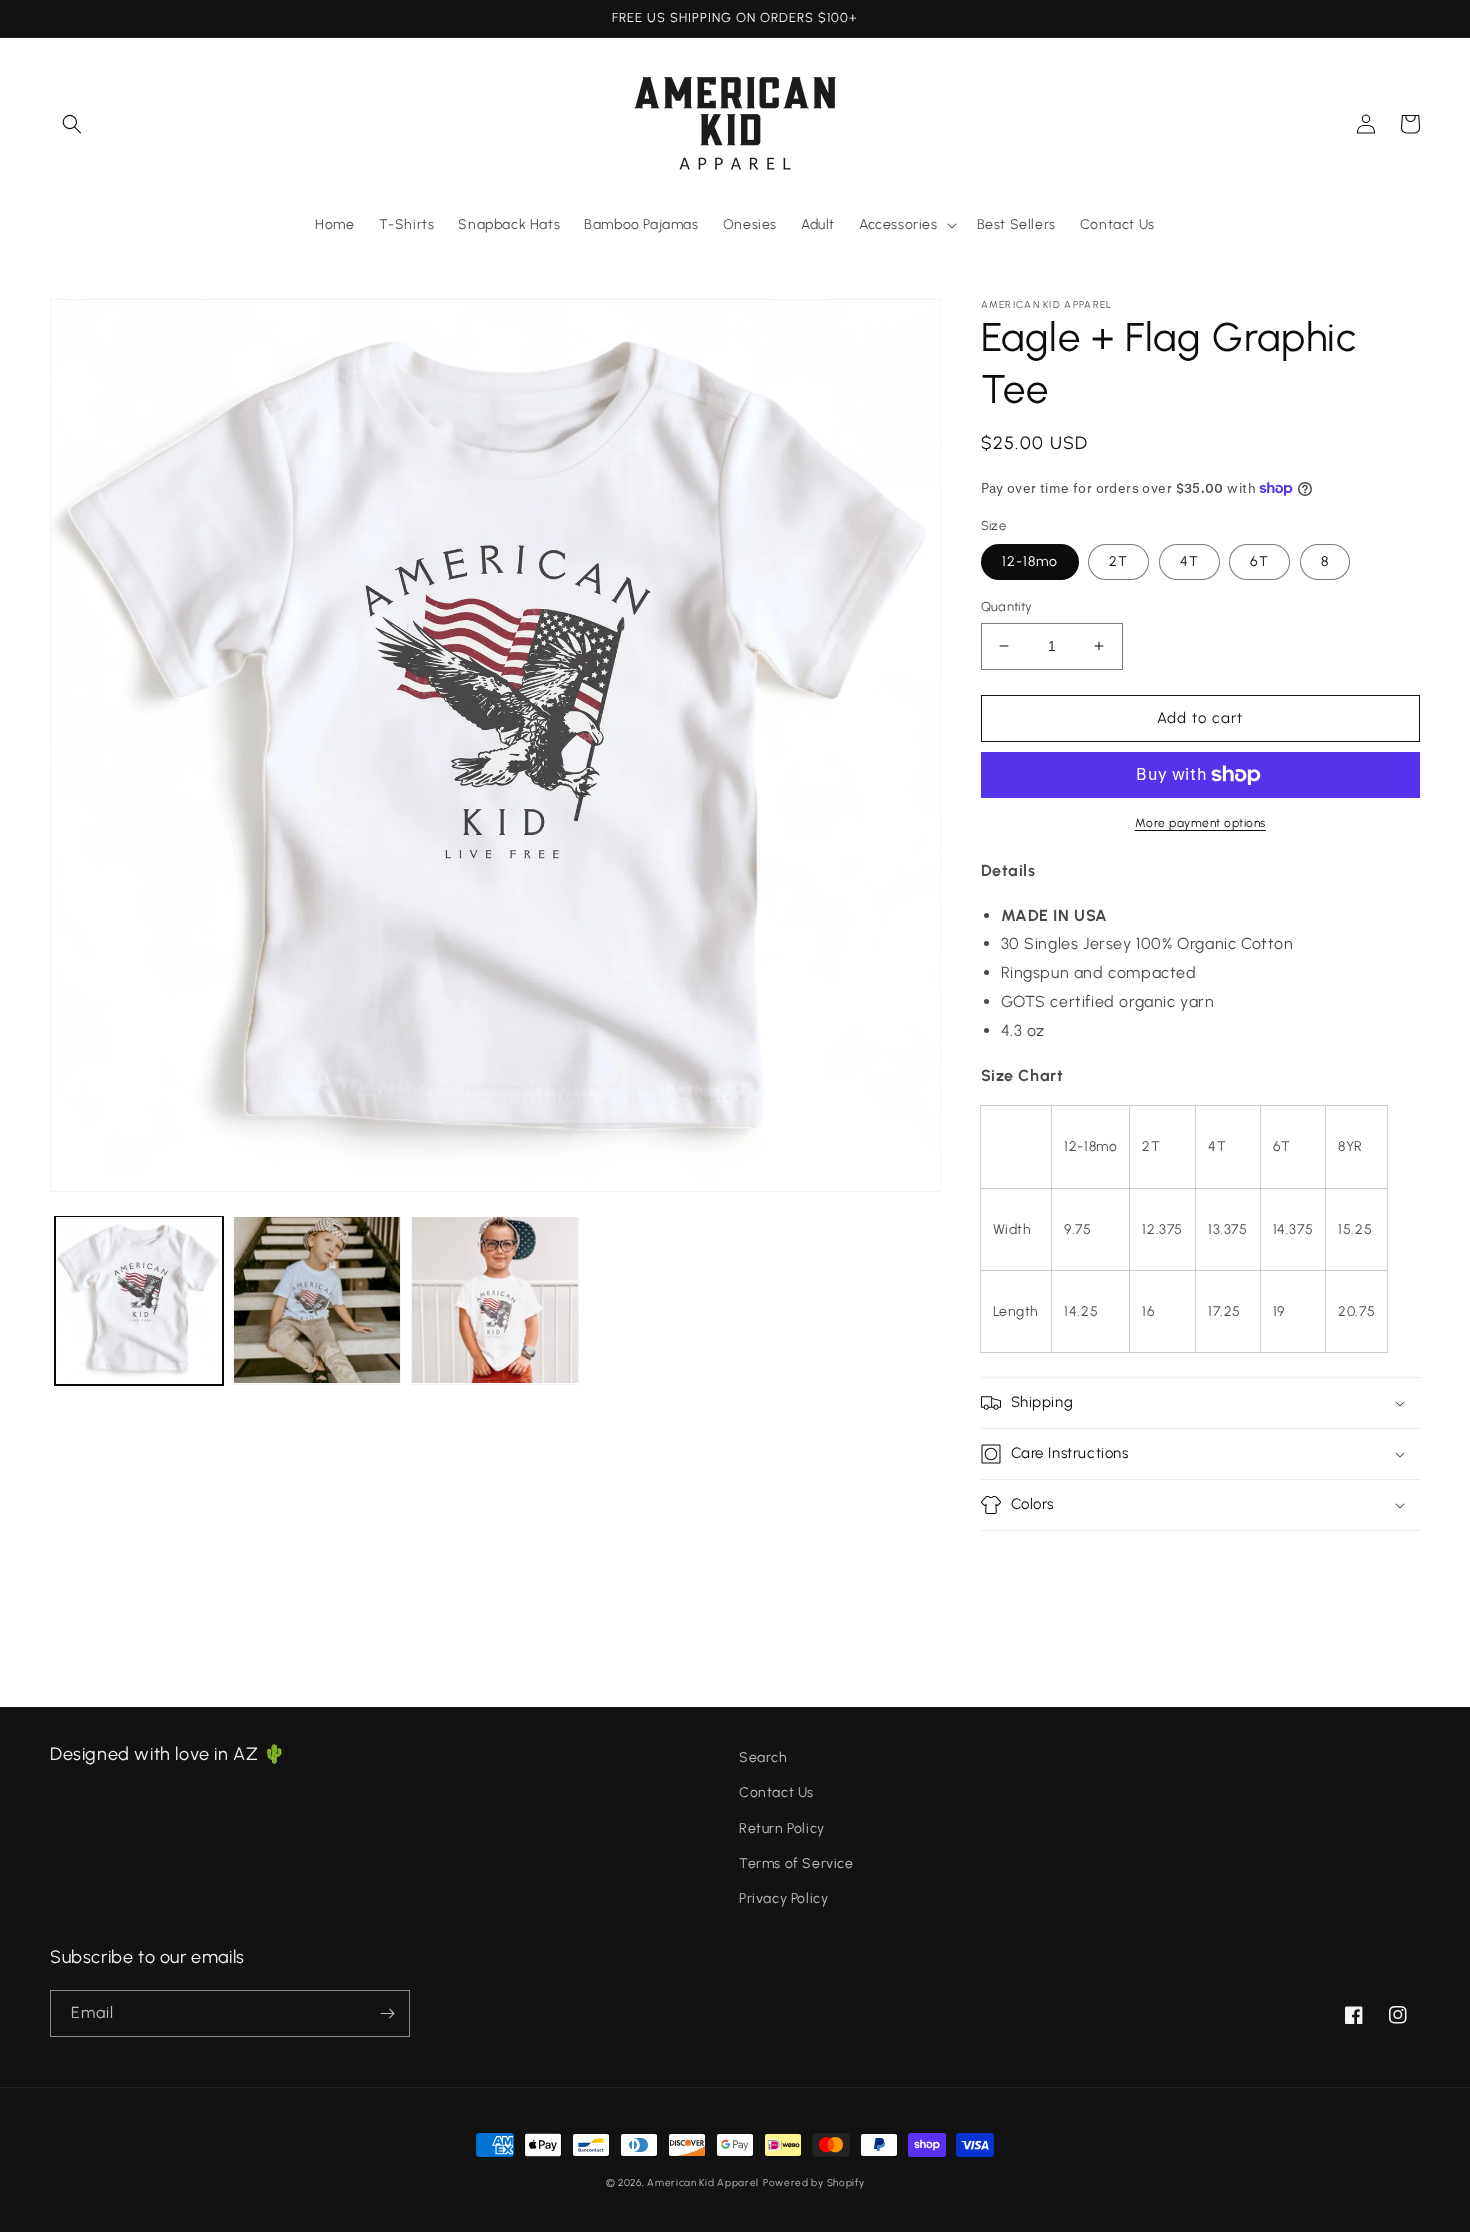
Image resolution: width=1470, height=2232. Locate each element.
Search (763, 1757)
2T (1118, 561)
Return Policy (782, 1828)
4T (1189, 561)
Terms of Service (796, 1863)
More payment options (1200, 823)
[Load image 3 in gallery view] (495, 1300)
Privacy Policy (783, 1898)
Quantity (1007, 606)
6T (1259, 561)
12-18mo (1030, 561)
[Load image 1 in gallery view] (139, 1300)
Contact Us (776, 1792)
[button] (72, 124)
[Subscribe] (387, 2013)
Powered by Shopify (814, 2182)
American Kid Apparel (703, 2182)
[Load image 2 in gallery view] (317, 1300)
